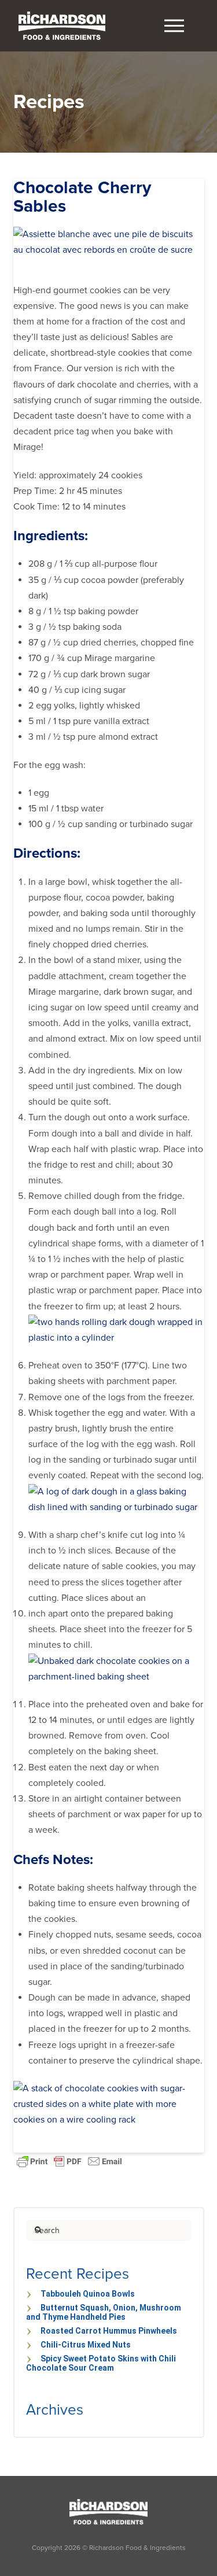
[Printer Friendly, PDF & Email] (69, 2160)
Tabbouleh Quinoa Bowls (88, 2294)
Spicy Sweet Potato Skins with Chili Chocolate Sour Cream (101, 2363)
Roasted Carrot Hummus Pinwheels (109, 2331)
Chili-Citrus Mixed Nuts (86, 2345)
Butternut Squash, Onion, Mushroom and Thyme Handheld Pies (104, 2312)
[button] (174, 26)
